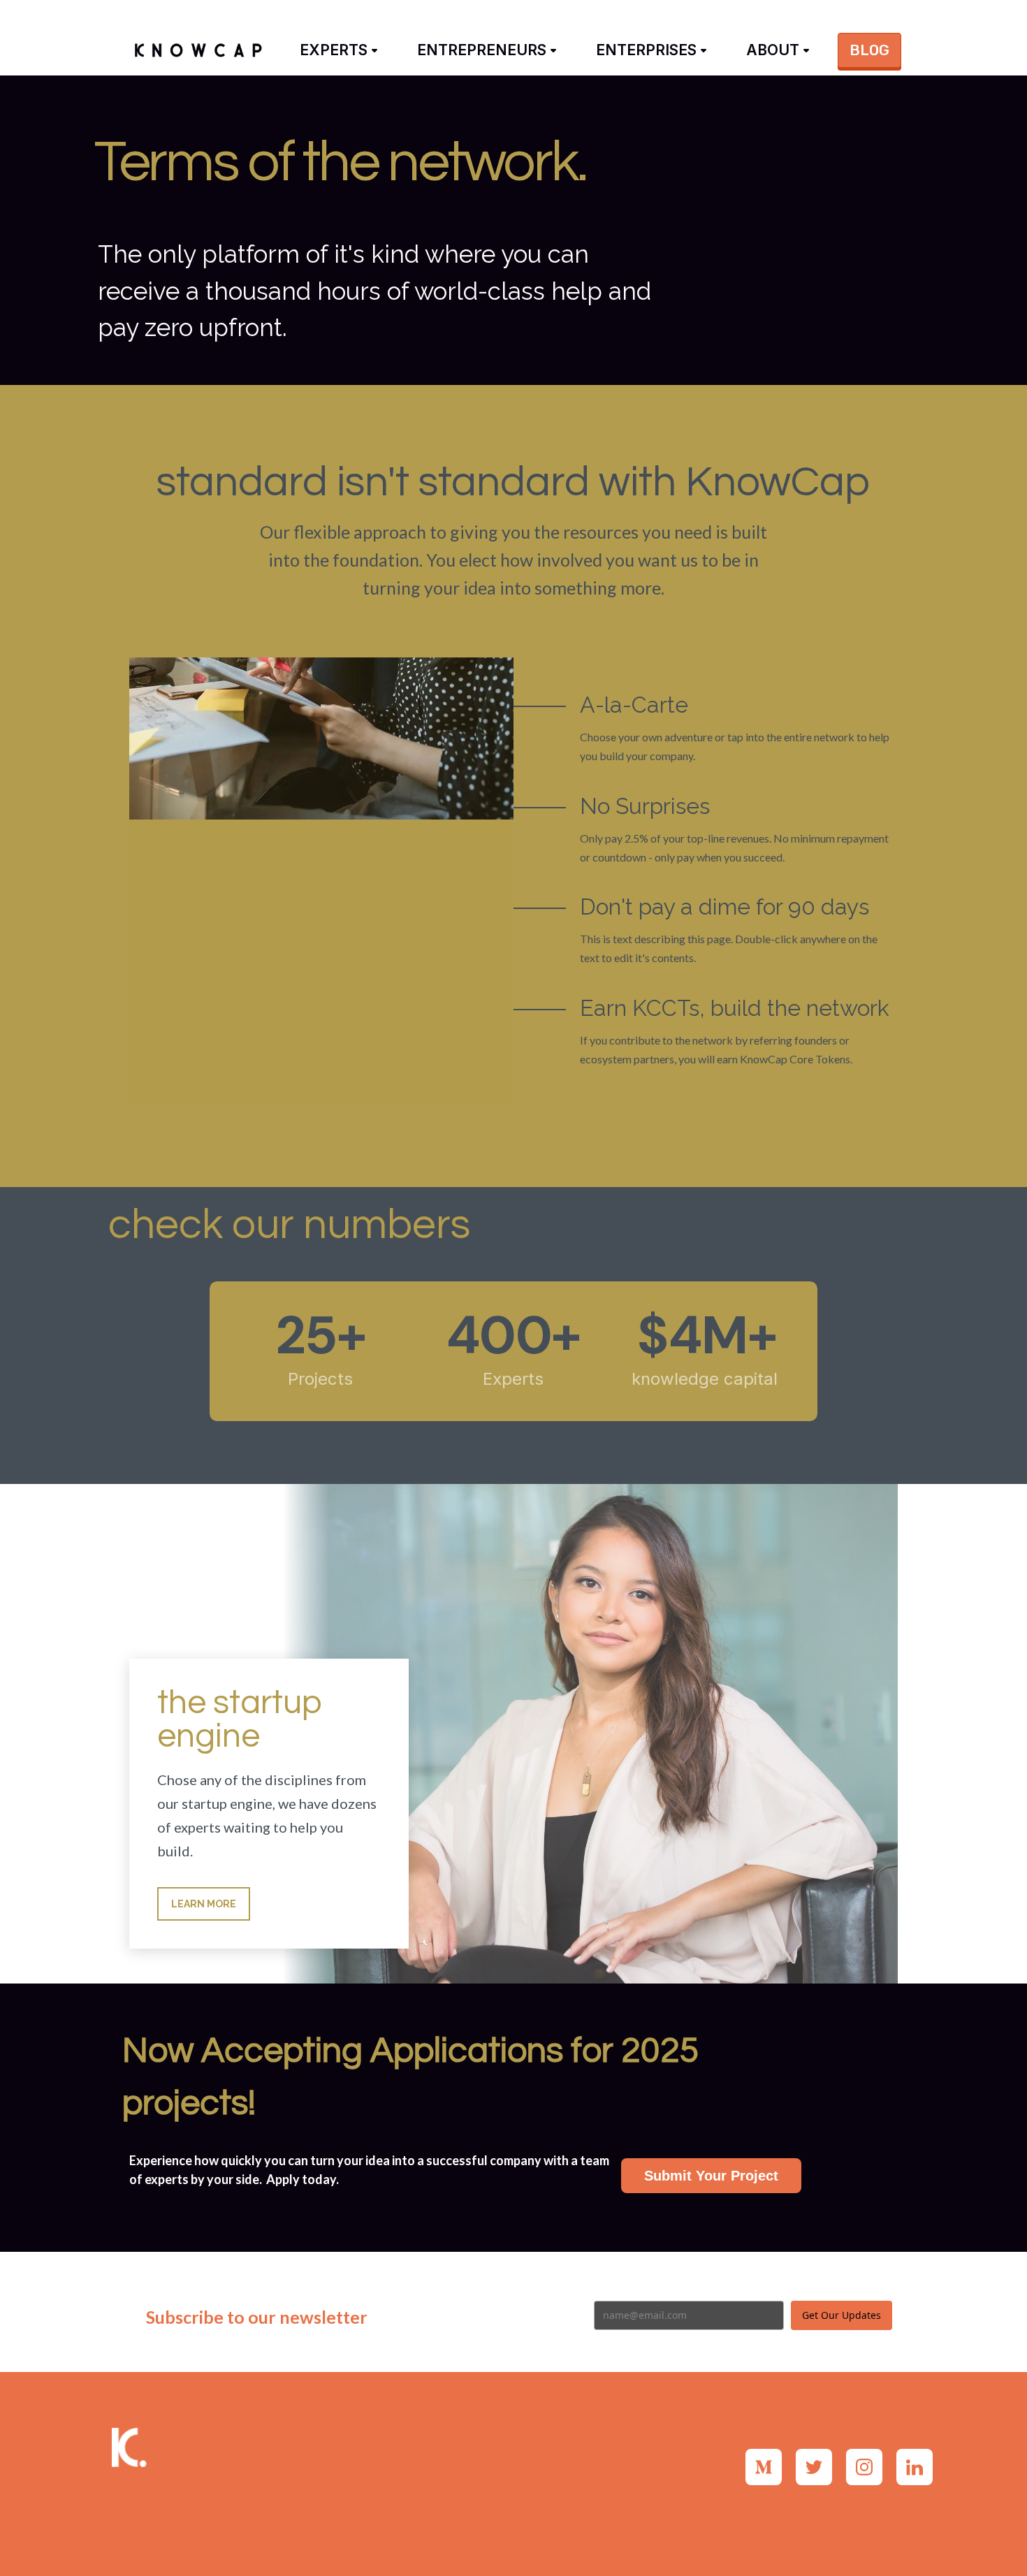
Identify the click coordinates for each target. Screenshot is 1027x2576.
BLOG (869, 50)
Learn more (204, 1904)
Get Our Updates (842, 2315)
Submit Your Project (711, 2176)
